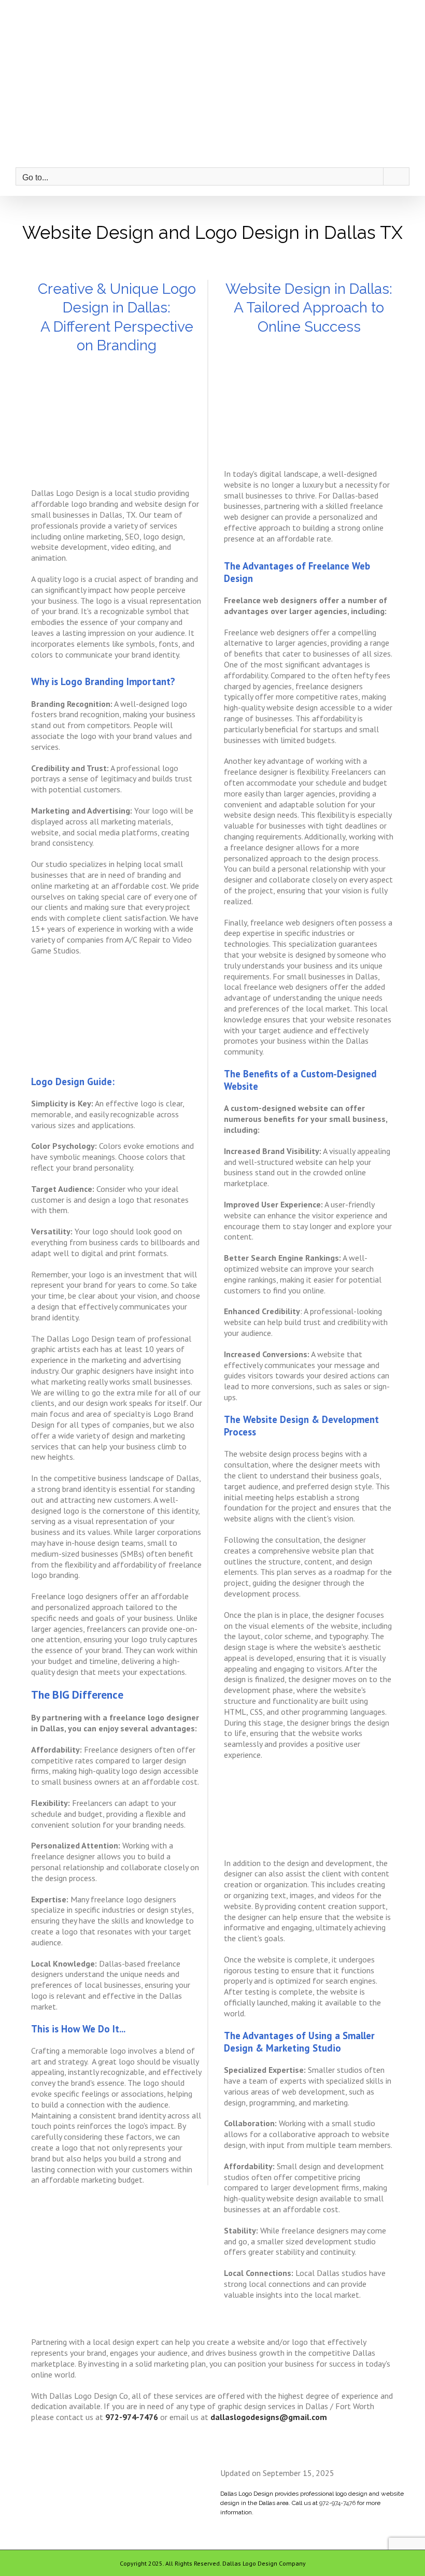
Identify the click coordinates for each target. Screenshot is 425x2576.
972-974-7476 (337, 2503)
